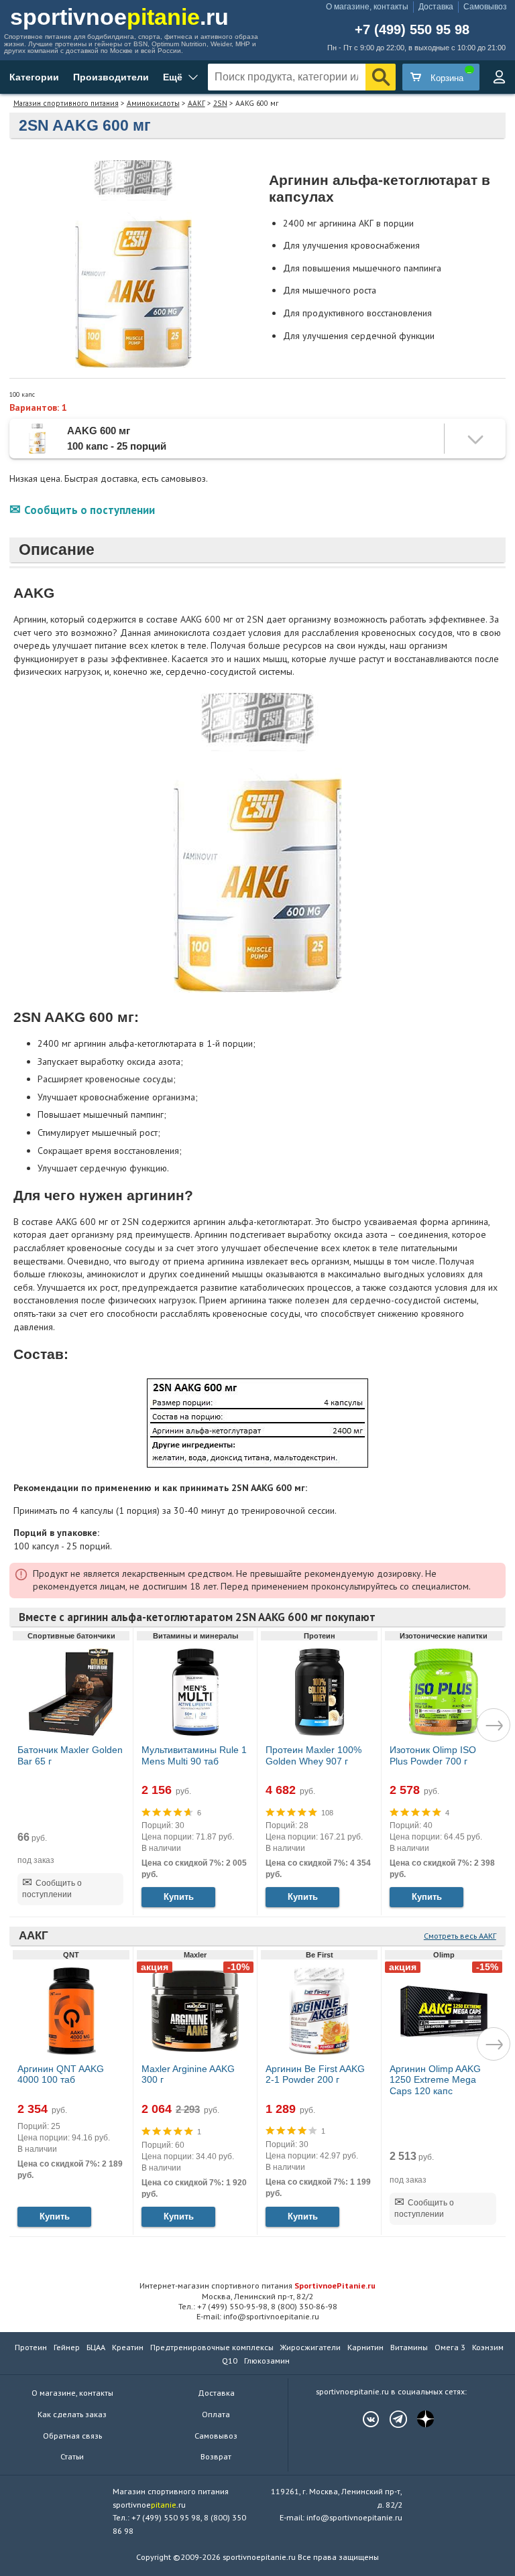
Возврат (216, 2456)
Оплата (216, 2414)
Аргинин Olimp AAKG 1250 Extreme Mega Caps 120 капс (435, 2080)
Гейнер (67, 2347)
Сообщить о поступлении (90, 510)
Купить (179, 1897)
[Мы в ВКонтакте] (364, 2419)
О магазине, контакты (367, 7)
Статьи (72, 2456)
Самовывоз (485, 7)
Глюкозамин (267, 2361)
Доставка (436, 7)
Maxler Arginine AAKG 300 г (188, 2074)
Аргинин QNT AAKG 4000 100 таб (61, 2074)
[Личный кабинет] (499, 77)
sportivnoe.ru (119, 17)
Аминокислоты (153, 103)
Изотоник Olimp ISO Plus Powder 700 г (433, 1755)
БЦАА (96, 2347)
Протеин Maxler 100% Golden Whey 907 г (313, 1755)
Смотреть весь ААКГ (460, 1936)
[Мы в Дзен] (419, 2419)
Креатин (128, 2347)
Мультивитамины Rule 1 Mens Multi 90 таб (194, 1755)
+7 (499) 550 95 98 (412, 30)
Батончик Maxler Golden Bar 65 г (70, 1755)
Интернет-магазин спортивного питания (257, 2285)
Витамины (409, 2347)
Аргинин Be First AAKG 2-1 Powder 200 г (315, 2074)
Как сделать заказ (72, 2414)
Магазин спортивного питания (66, 103)
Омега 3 (450, 2347)
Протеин (31, 2347)
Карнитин (365, 2347)
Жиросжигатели (310, 2347)
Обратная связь (72, 2436)
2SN (220, 103)
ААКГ (196, 103)
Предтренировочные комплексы (212, 2347)
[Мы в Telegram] (392, 2419)
